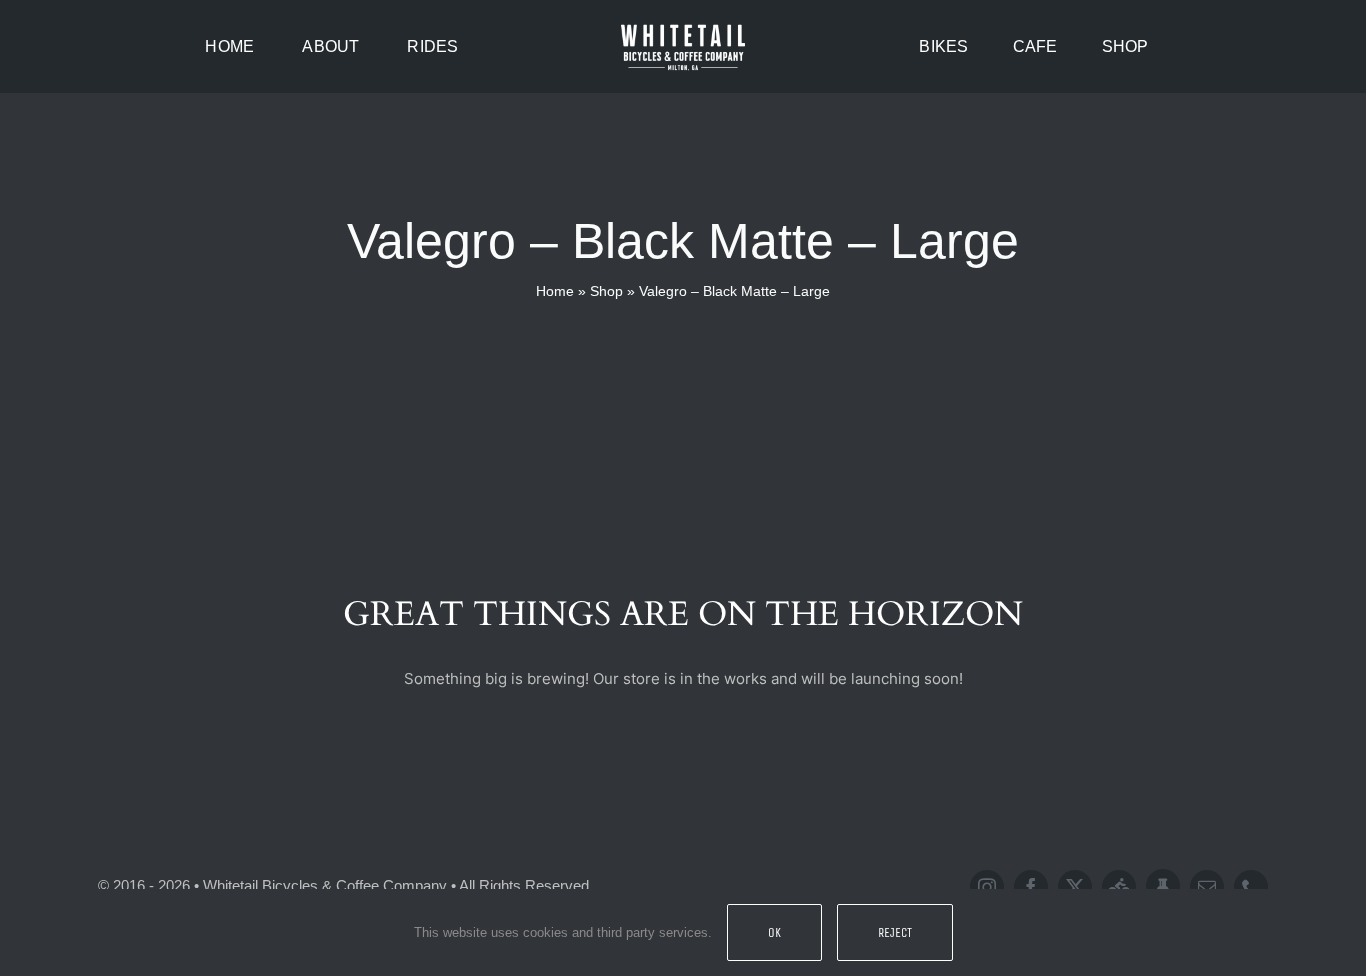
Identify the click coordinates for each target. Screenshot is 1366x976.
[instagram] (987, 887)
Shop (606, 291)
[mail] (1207, 887)
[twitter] (1075, 887)
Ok (774, 932)
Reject (895, 932)
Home (555, 291)
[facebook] (1031, 887)
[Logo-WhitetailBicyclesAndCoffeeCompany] (683, 27)
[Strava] (1119, 887)
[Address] (1163, 886)
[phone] (1251, 887)
